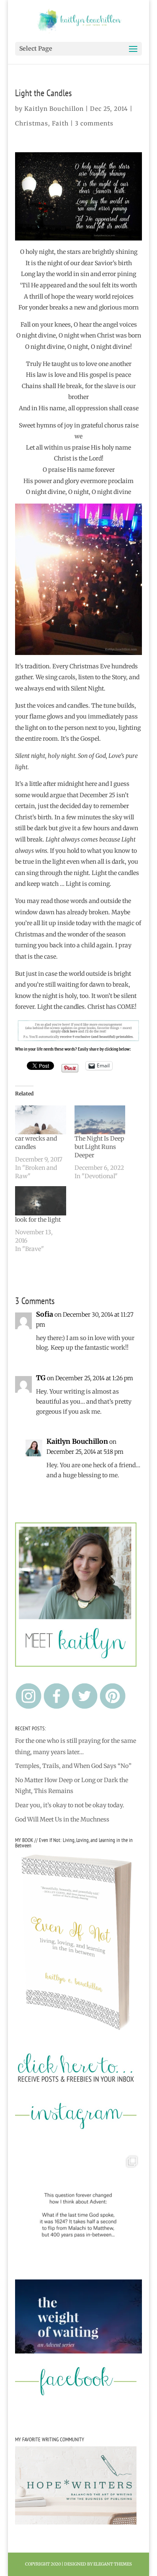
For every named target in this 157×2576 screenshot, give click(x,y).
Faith (60, 123)
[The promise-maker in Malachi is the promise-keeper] (79, 2215)
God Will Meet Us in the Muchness (62, 1819)
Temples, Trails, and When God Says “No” (73, 1766)
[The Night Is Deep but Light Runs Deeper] (100, 1120)
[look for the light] (41, 1201)
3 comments (94, 123)
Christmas (32, 123)
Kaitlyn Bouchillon (54, 109)
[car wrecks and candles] (41, 1120)
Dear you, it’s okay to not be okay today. (70, 1805)
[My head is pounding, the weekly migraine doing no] (79, 2343)
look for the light (38, 1220)
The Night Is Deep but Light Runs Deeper (99, 1147)
